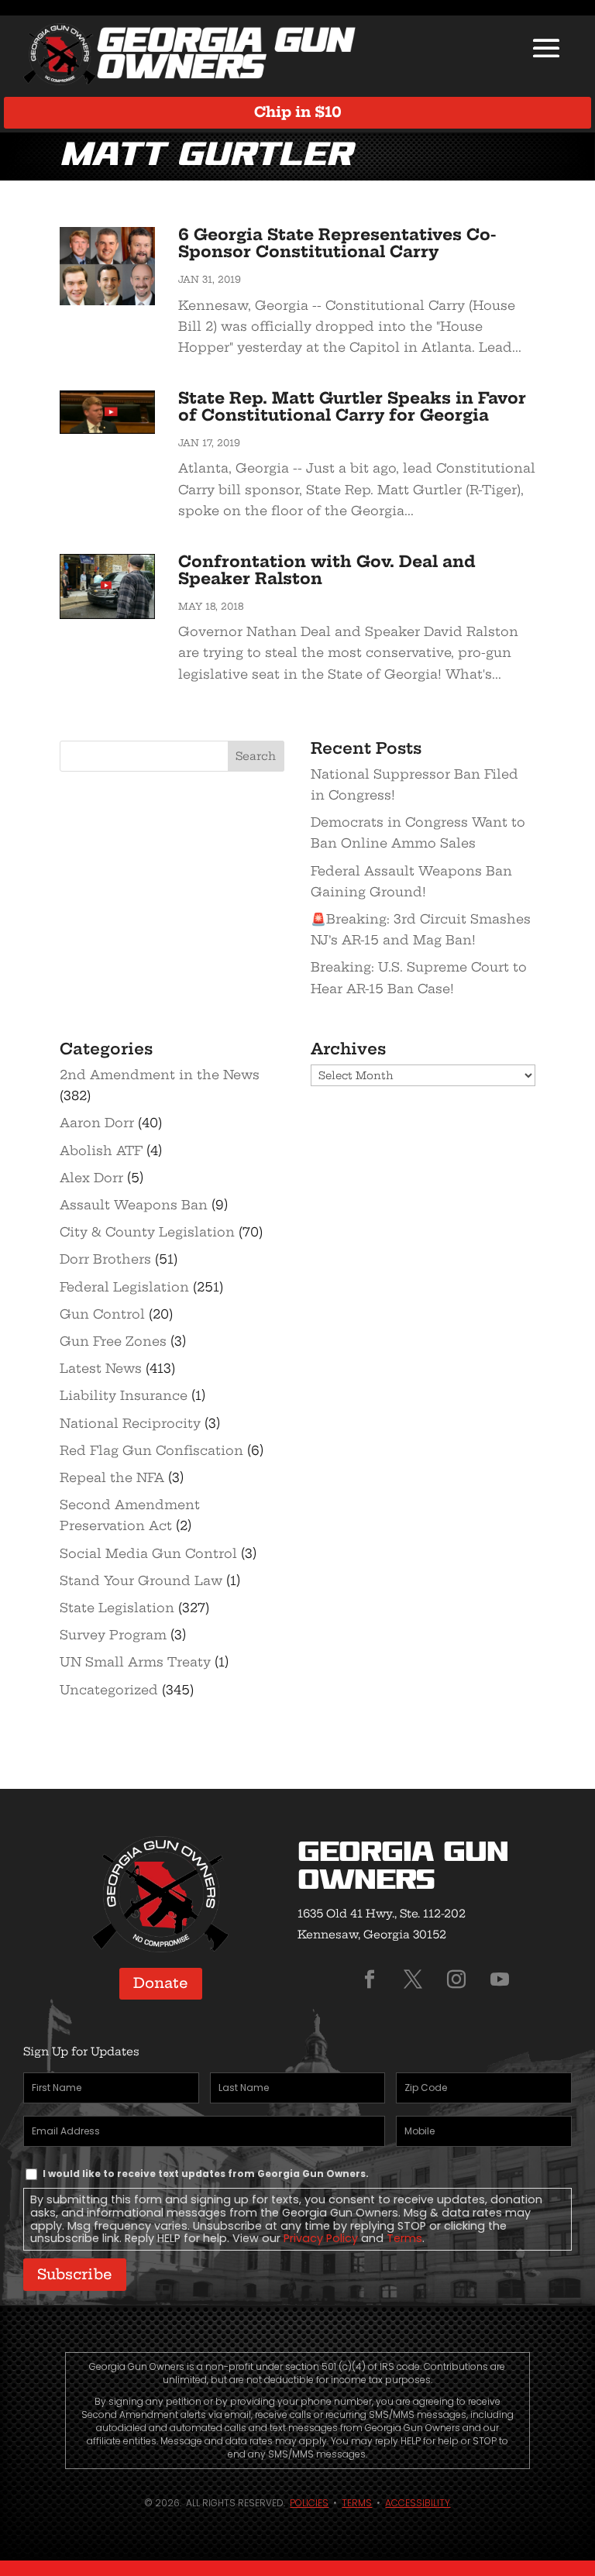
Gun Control (102, 1314)
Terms (404, 2238)
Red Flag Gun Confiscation (151, 1450)
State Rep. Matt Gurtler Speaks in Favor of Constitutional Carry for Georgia (352, 406)
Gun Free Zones (113, 1341)
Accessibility (418, 2503)
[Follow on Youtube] (500, 1979)
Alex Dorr (91, 1178)
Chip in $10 (298, 112)
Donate (161, 1983)
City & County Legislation (147, 1232)
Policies (309, 2503)
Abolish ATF (101, 1150)
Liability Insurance (124, 1395)
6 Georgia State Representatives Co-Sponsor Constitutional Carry (337, 243)
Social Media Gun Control (148, 1553)
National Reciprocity (130, 1423)
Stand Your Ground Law (141, 1580)
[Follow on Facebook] (370, 1979)
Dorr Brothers (105, 1259)
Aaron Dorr (97, 1123)
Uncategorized (109, 1690)
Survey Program (113, 1635)
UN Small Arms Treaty (135, 1662)
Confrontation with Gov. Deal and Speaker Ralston (327, 570)
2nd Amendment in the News (160, 1075)
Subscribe (75, 2274)
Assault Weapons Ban (134, 1205)
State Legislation (117, 1608)
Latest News (101, 1368)
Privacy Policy (321, 2238)
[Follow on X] (413, 1979)
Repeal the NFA (112, 1477)
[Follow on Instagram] (456, 1979)
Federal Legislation (124, 1287)
